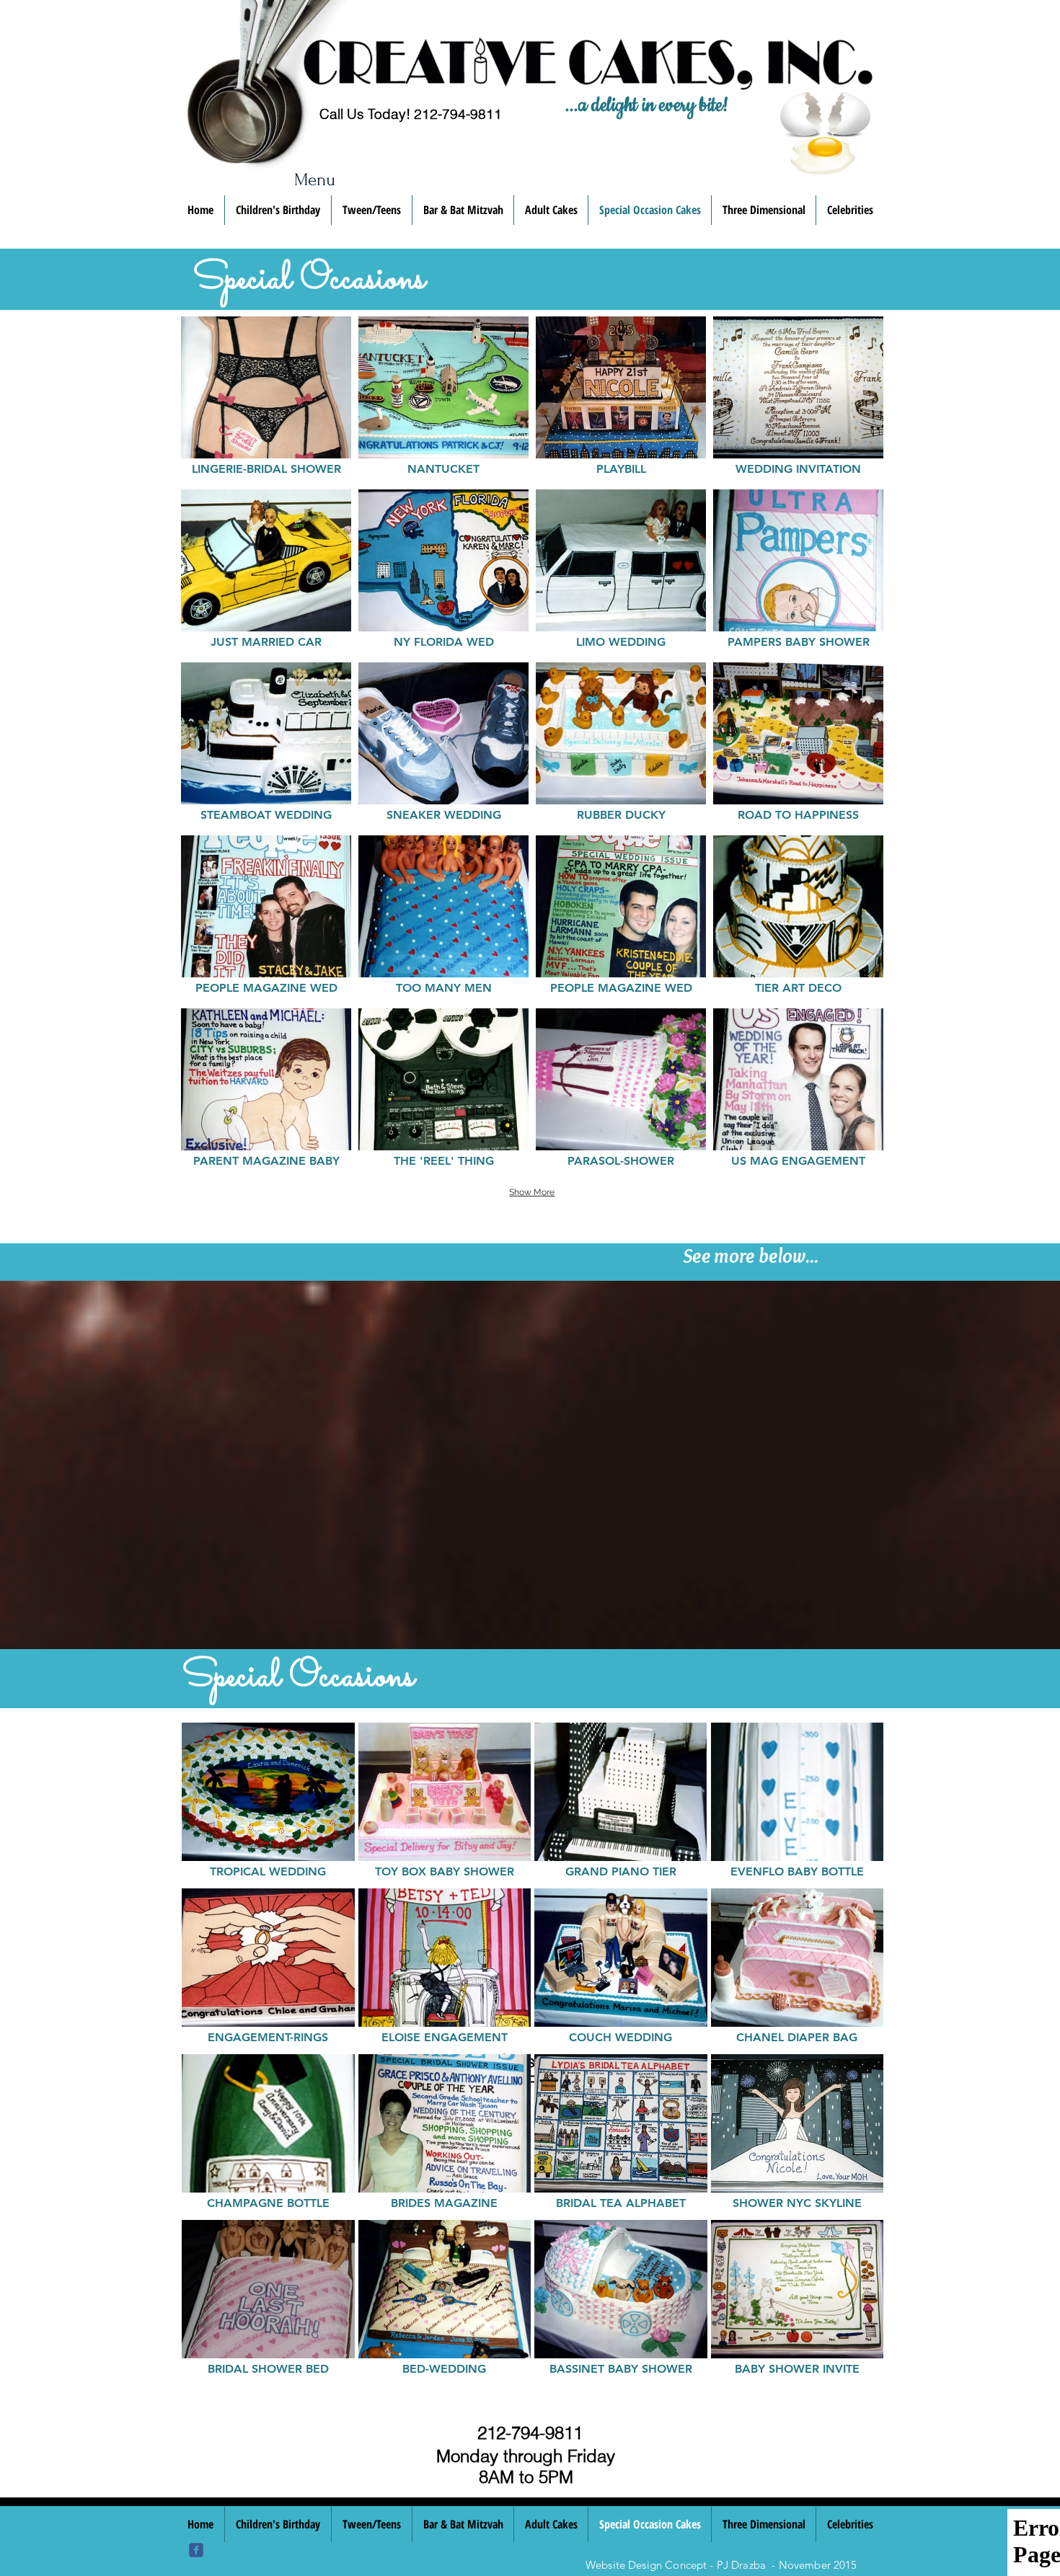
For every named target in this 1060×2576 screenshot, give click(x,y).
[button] (266, 399)
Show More (532, 1192)
